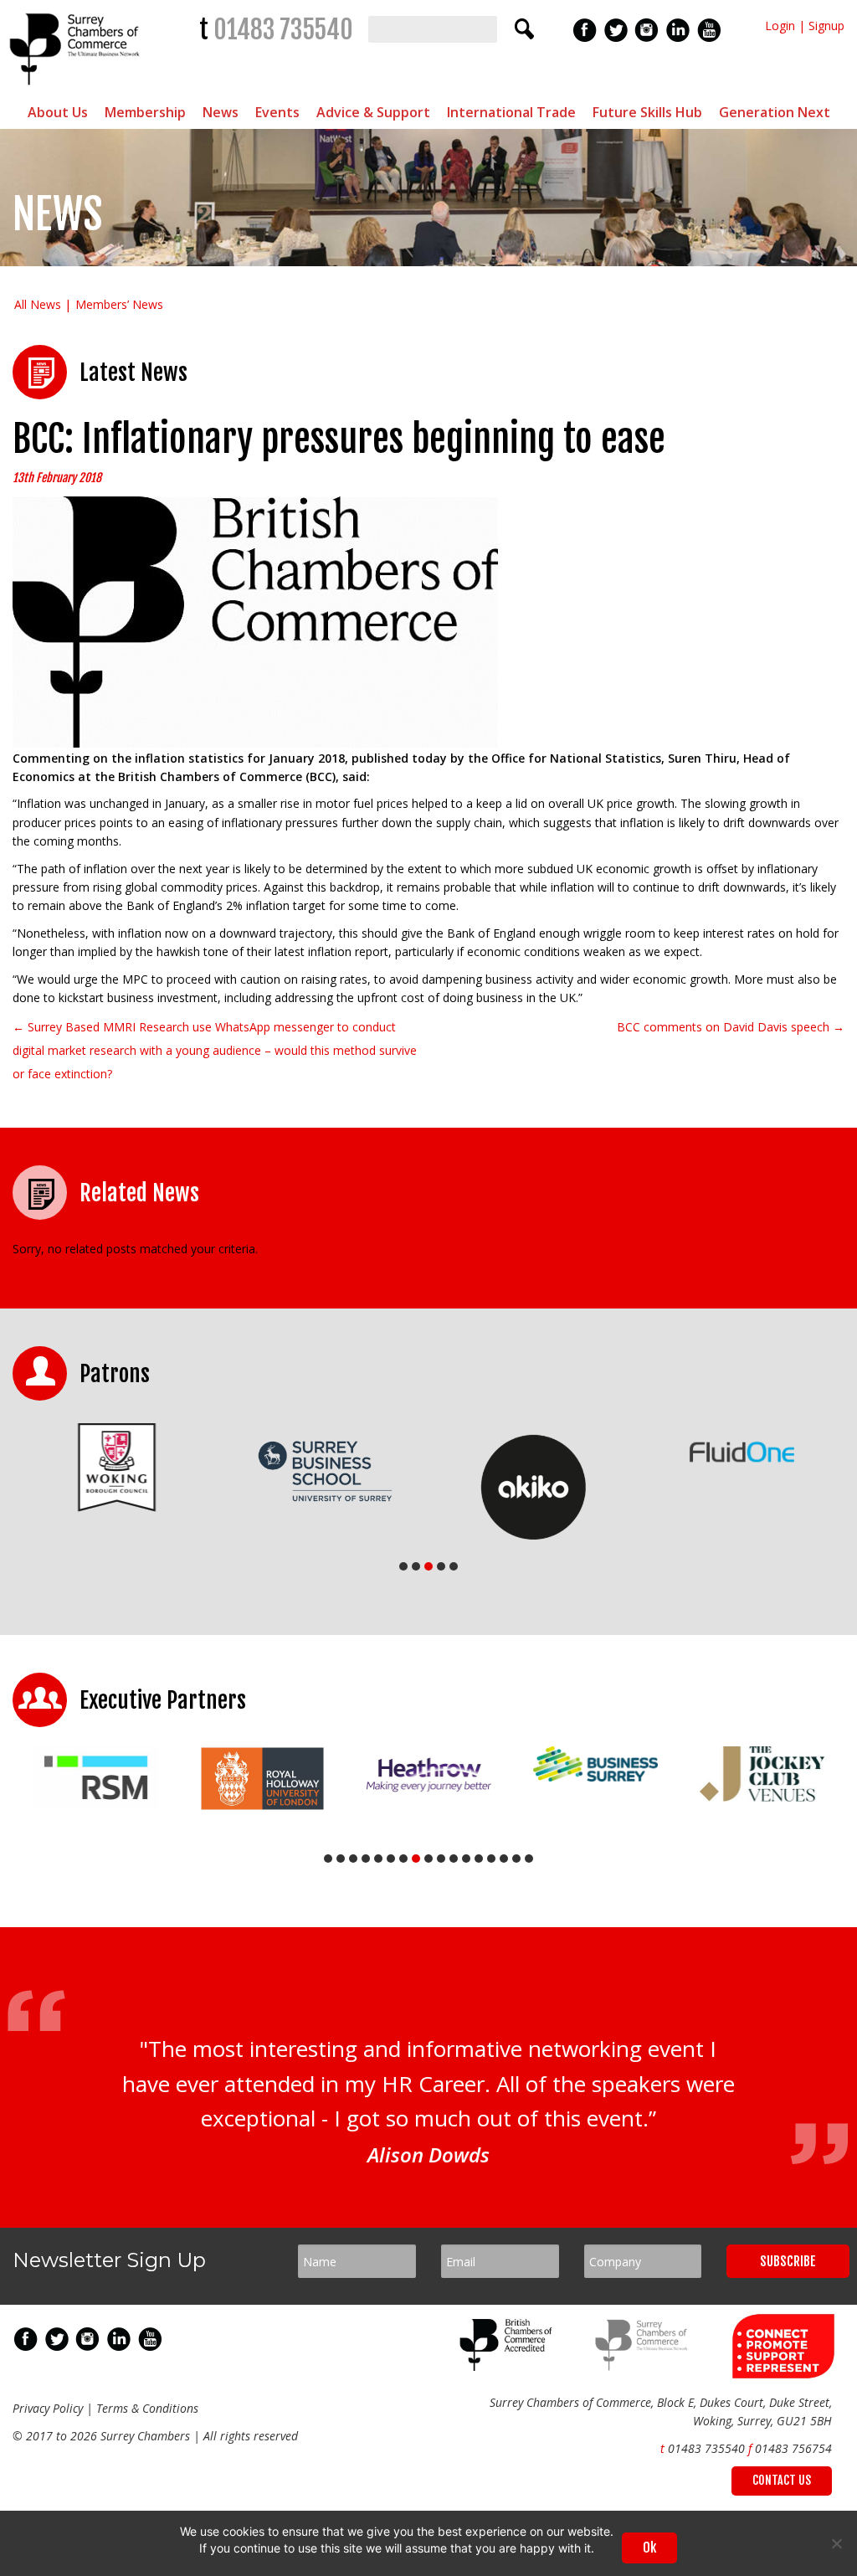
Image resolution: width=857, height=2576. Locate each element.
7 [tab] (403, 1859)
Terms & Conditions (147, 2408)
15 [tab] (504, 1859)
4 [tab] (441, 1566)
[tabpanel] (117, 1467)
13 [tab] (479, 1859)
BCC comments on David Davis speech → (731, 1027)
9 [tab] (428, 1859)
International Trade (511, 112)
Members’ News (119, 304)
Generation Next (775, 112)
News (221, 112)
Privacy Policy (48, 2408)
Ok (649, 2548)
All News (38, 304)
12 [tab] (466, 1859)
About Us (58, 112)
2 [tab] (416, 1566)
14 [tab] (491, 1859)
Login (780, 26)
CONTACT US (782, 2480)
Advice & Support (373, 112)
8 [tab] (416, 1859)
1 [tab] (403, 1566)
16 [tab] (516, 1859)
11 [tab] (454, 1859)
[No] (836, 2543)
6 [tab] (391, 1859)
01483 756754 (793, 2448)
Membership (145, 112)
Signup (826, 26)
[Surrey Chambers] (77, 89)
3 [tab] (428, 1566)
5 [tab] (454, 1566)
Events (277, 112)
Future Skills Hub (647, 112)
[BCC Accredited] (508, 2366)
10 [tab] (441, 1859)
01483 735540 (283, 30)
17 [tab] (529, 1859)
